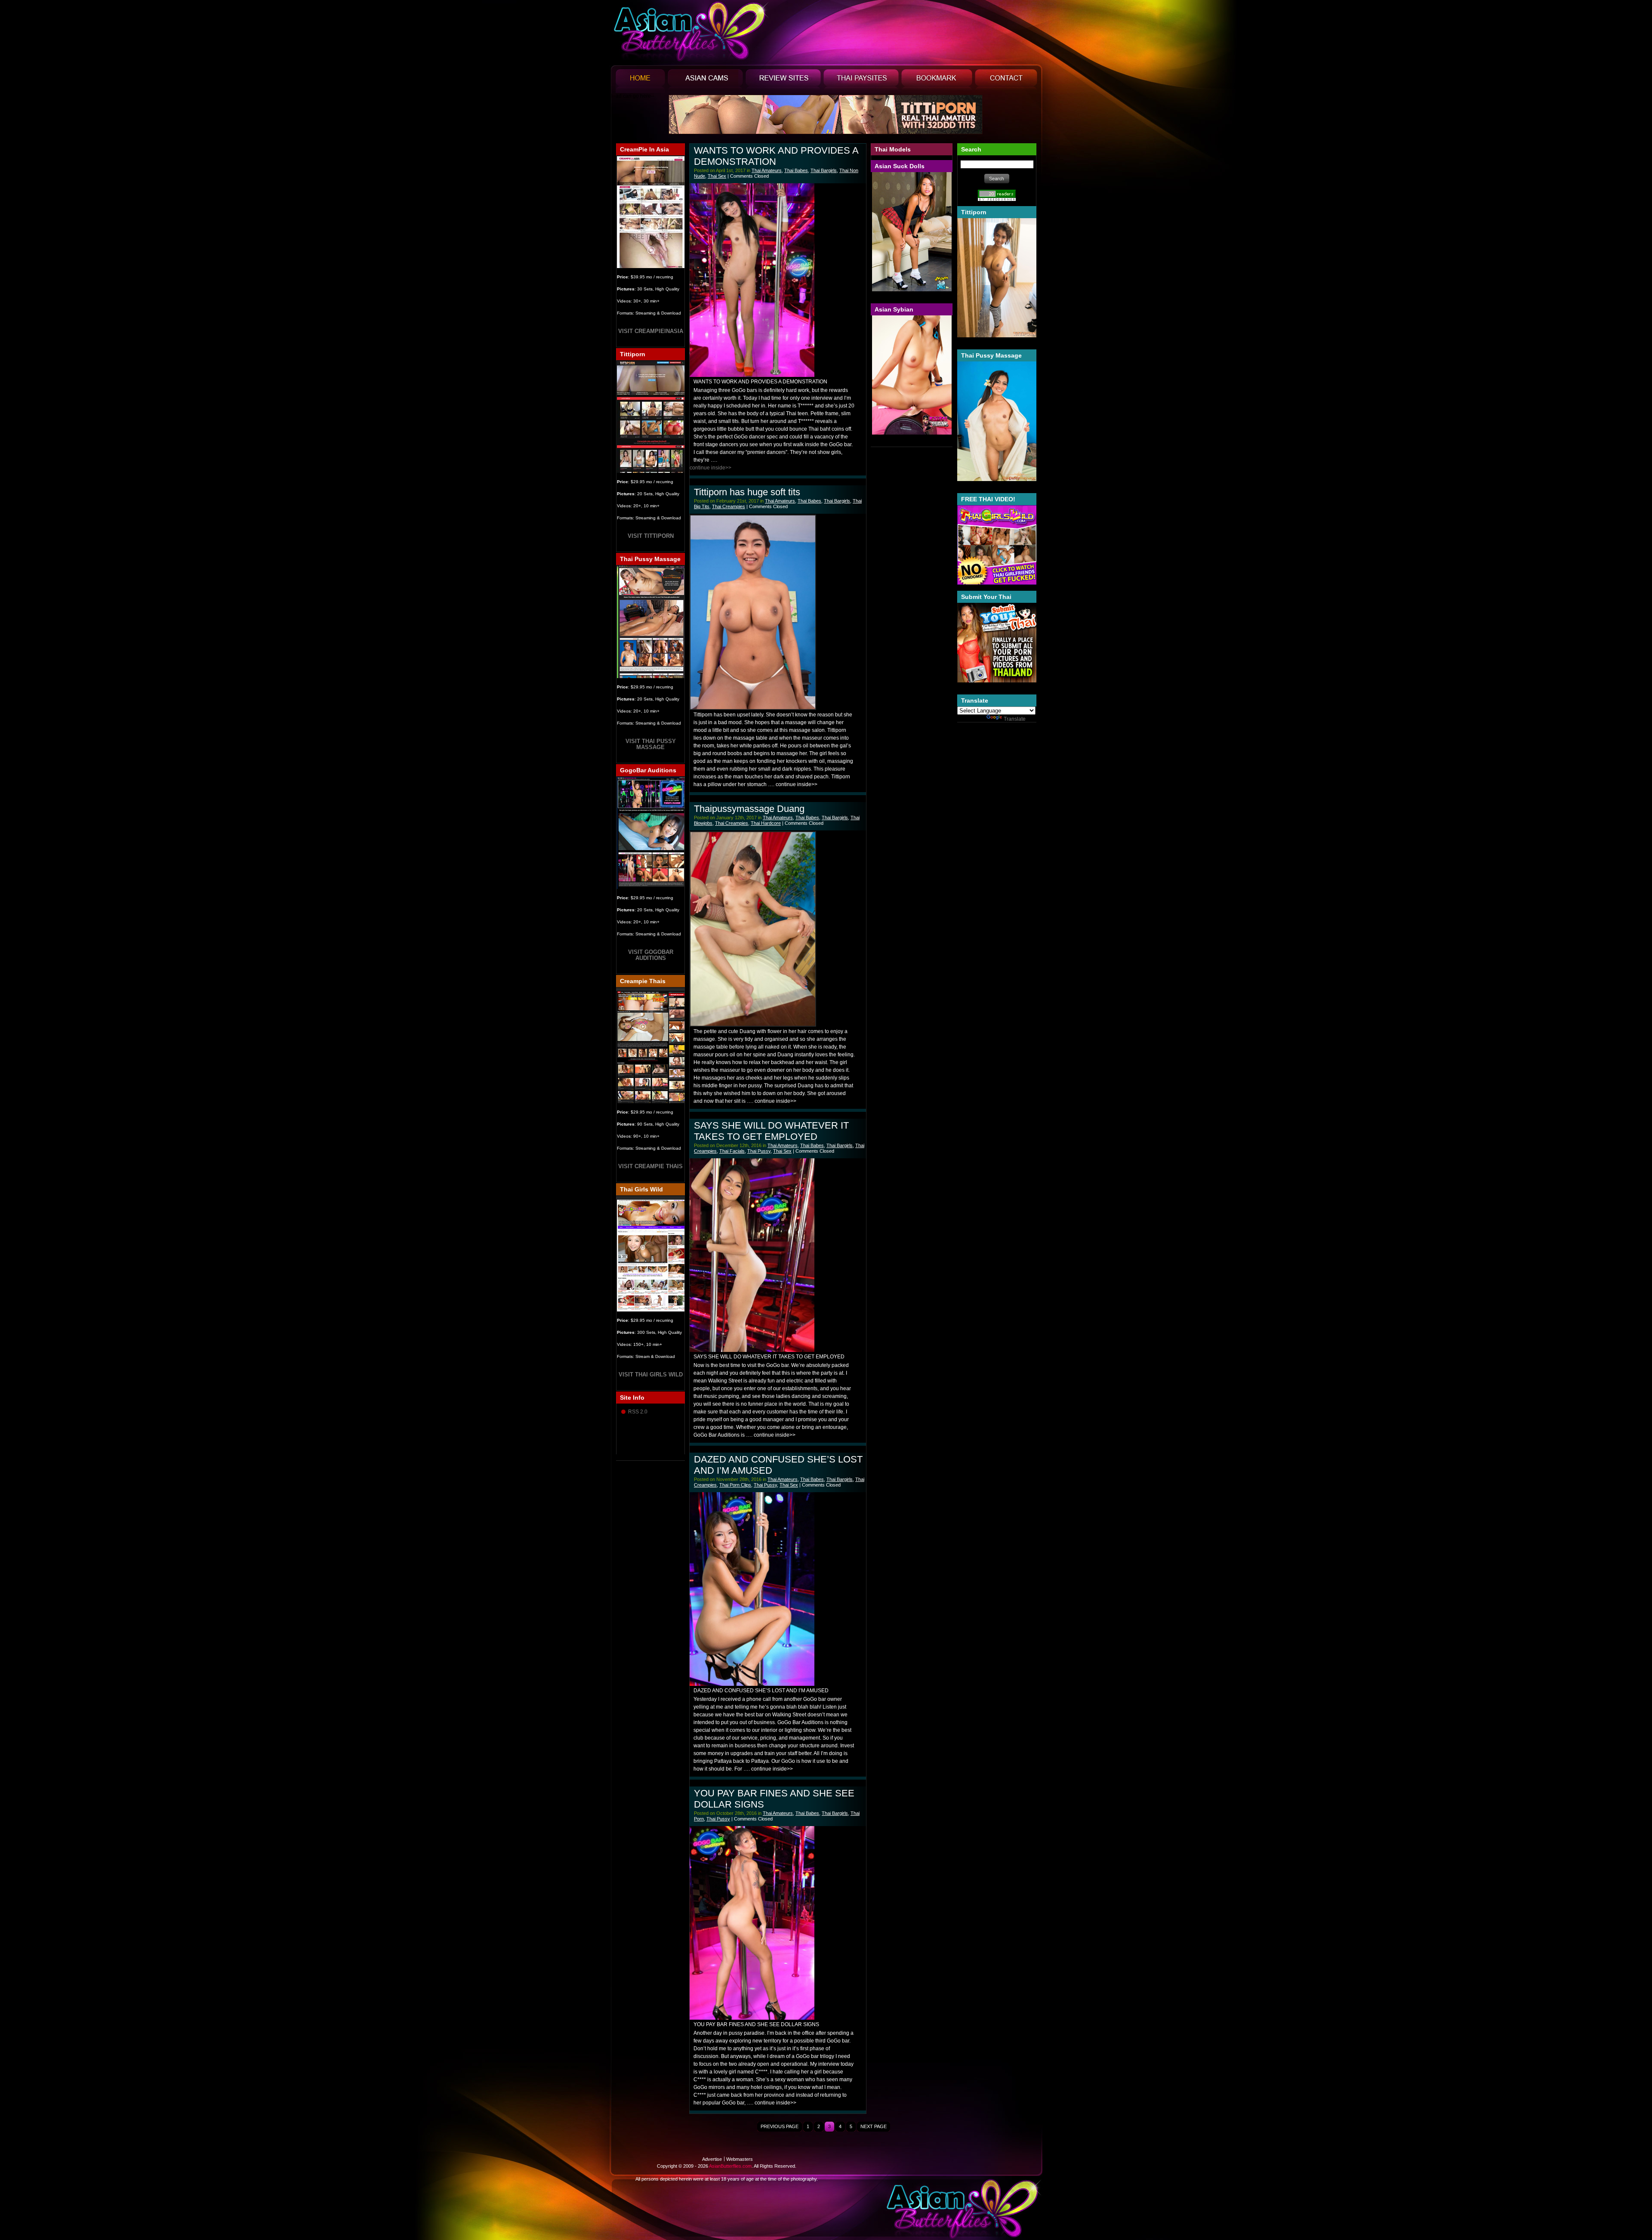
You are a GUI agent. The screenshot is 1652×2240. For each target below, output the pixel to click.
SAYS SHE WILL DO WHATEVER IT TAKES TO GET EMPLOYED (771, 1131)
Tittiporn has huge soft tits (747, 492)
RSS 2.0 (638, 1412)
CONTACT (1006, 81)
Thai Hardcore (766, 823)
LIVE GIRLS (705, 81)
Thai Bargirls (824, 170)
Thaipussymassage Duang (749, 809)
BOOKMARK (937, 81)
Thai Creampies (729, 506)
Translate (1015, 719)
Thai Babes (796, 170)
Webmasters (740, 2159)
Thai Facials (732, 1151)
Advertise (712, 2159)
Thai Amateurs (767, 170)
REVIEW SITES (783, 81)
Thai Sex (717, 176)
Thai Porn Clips (735, 1485)
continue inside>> (710, 468)
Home (640, 81)
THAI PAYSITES (861, 81)
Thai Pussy (759, 1151)
